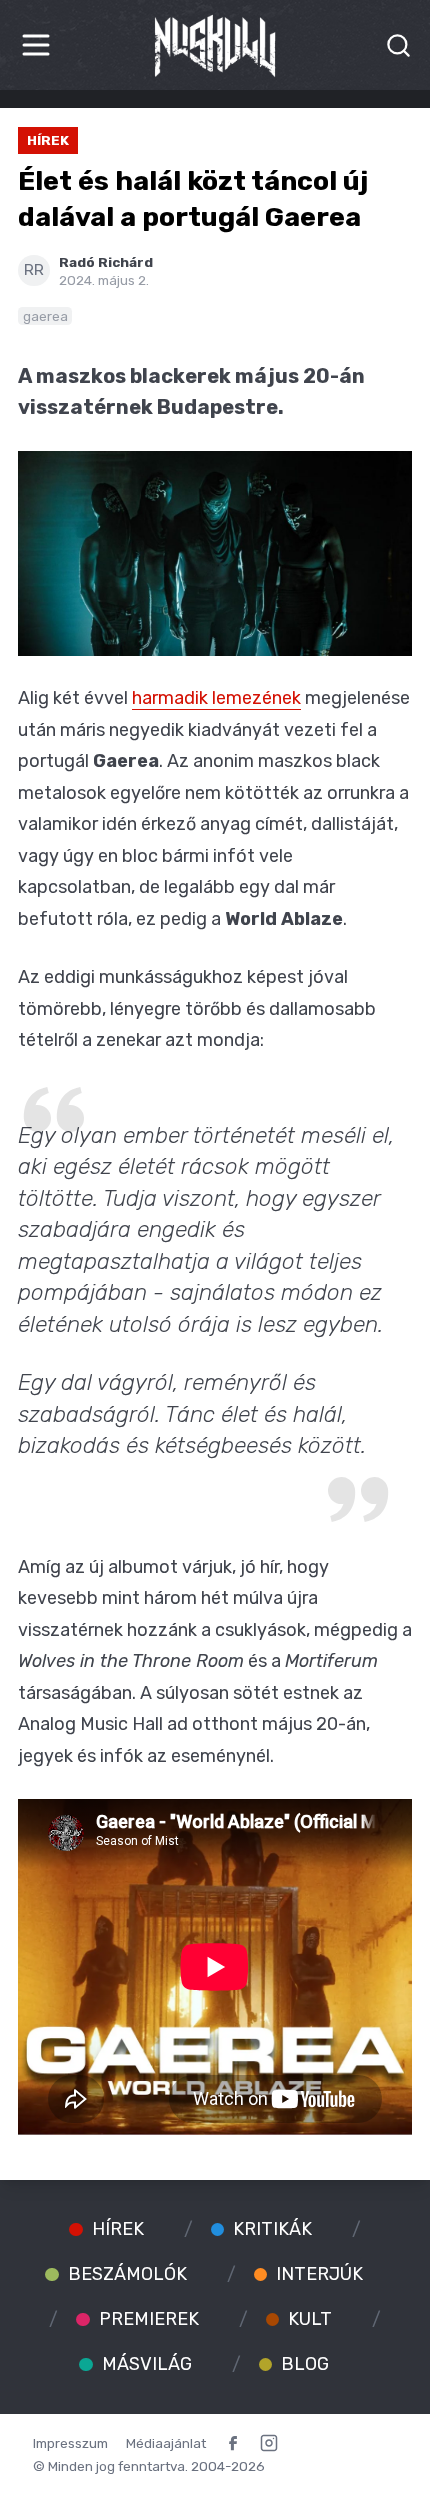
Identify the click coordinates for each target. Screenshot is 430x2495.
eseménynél (220, 1756)
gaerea (45, 316)
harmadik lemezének (216, 698)
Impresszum (70, 2443)
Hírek (48, 140)
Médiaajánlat (166, 2443)
